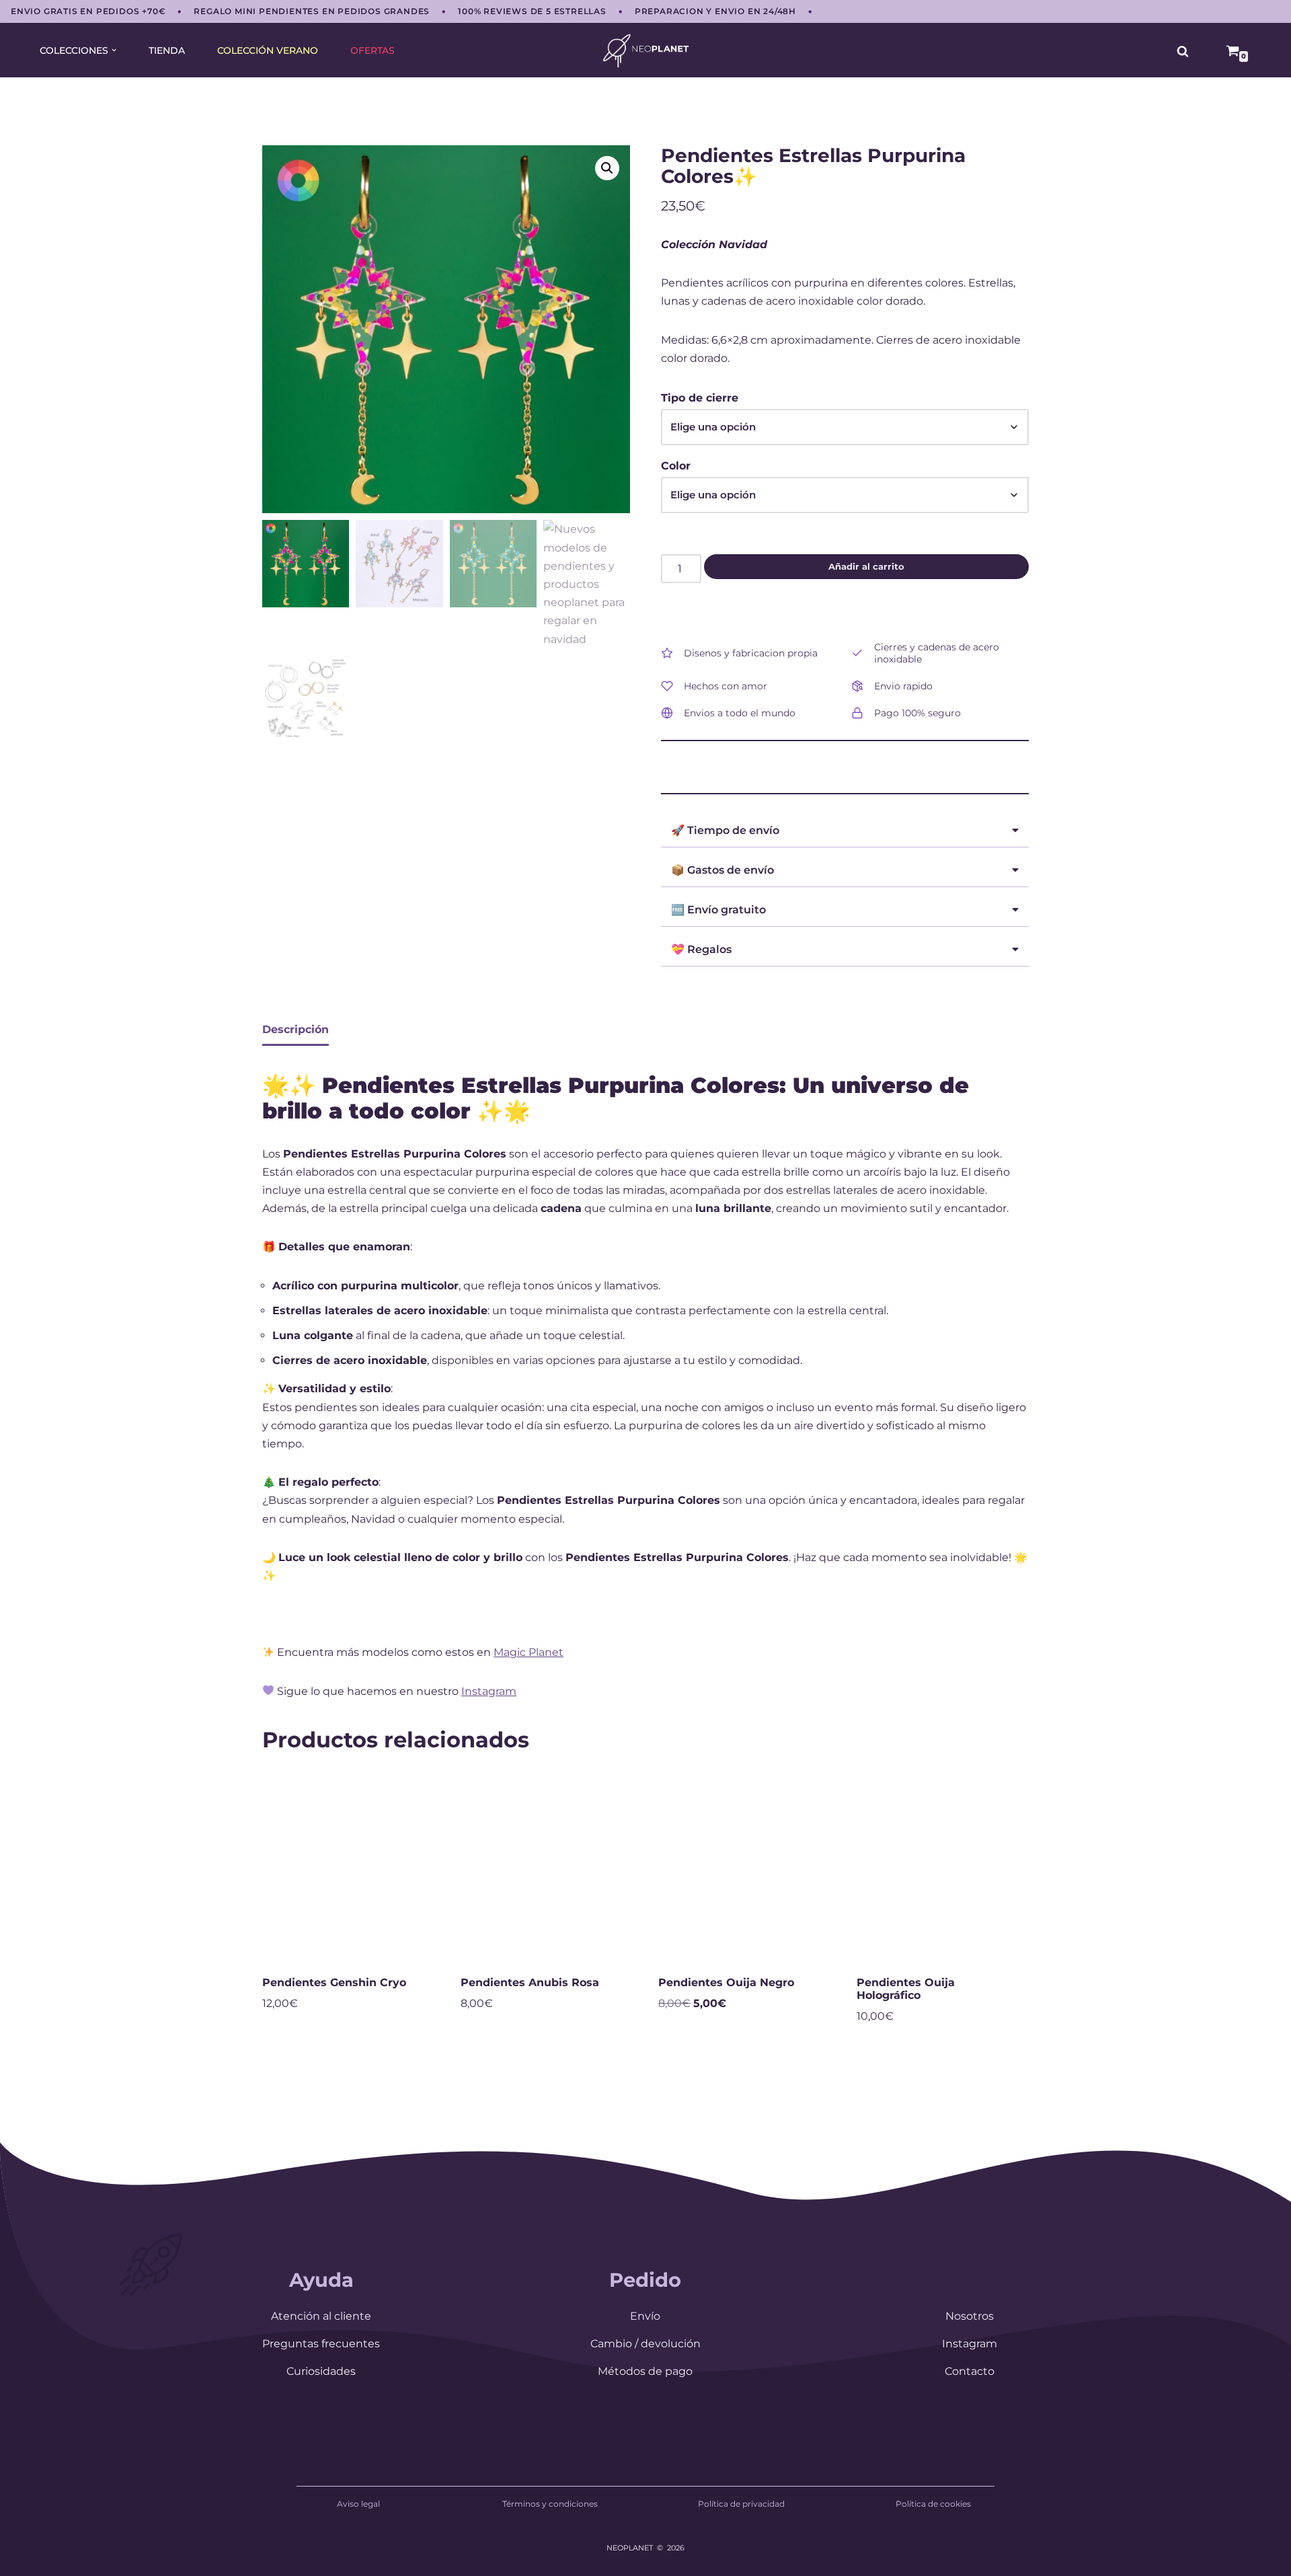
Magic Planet (529, 1652)
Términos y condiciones (550, 2504)
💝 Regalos (701, 949)
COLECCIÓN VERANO (268, 50)
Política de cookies (933, 2504)
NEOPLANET (630, 2548)
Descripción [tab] (296, 1029)
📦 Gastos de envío (722, 870)
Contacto (970, 2371)
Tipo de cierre (700, 398)
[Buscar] (1183, 51)
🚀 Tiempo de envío (725, 830)
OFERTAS (373, 50)
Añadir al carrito (866, 566)
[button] (114, 50)
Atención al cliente (321, 2316)
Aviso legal (358, 2504)
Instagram (489, 1691)
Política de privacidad (741, 2504)
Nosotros (970, 2316)
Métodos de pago (645, 2371)
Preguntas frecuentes (321, 2344)
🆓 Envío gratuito (718, 910)
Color (676, 466)
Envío (645, 2316)
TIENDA (167, 50)
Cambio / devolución (645, 2344)
